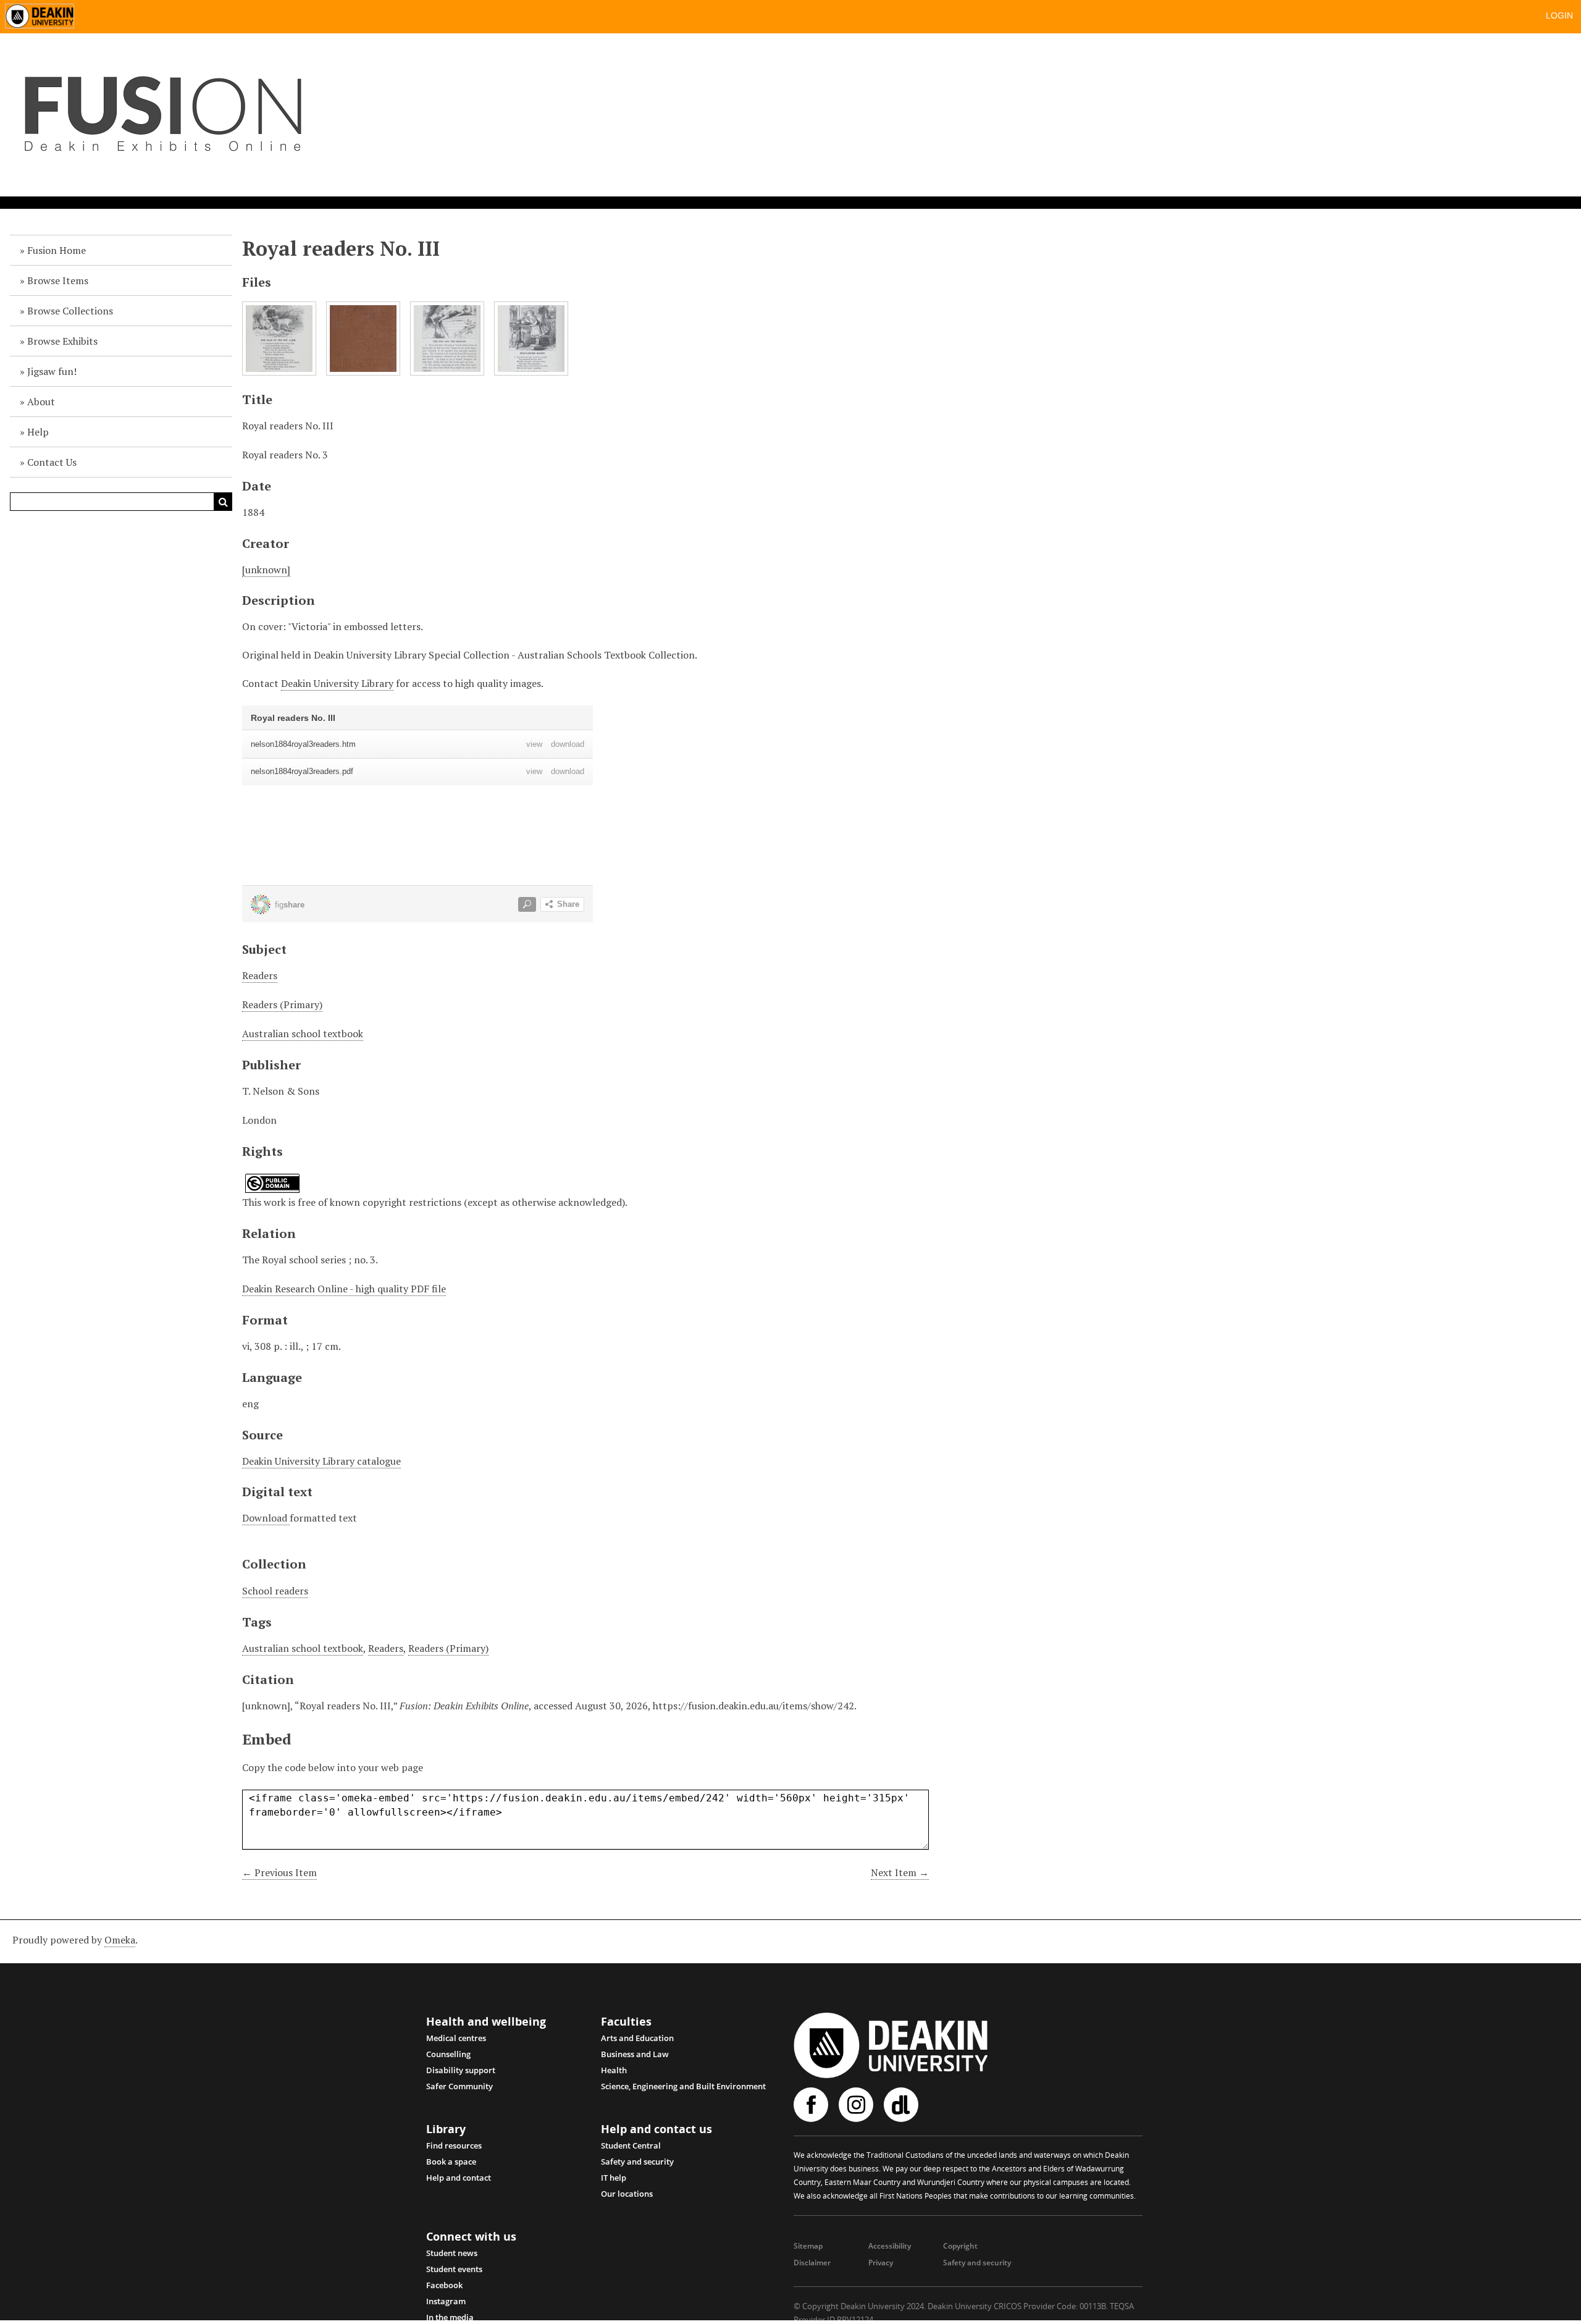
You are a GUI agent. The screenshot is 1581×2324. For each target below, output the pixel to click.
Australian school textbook (303, 1034)
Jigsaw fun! (52, 371)
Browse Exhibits (62, 341)
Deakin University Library (337, 683)
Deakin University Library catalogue (321, 1461)
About (41, 402)
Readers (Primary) (282, 1004)
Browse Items (58, 280)
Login (1559, 15)
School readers (275, 1591)
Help (38, 432)
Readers (260, 975)
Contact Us (52, 462)
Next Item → (900, 1872)
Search (223, 502)
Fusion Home (57, 250)
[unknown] (266, 570)
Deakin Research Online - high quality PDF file (344, 1289)
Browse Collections (70, 311)
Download (266, 1518)
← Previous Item (279, 1872)
